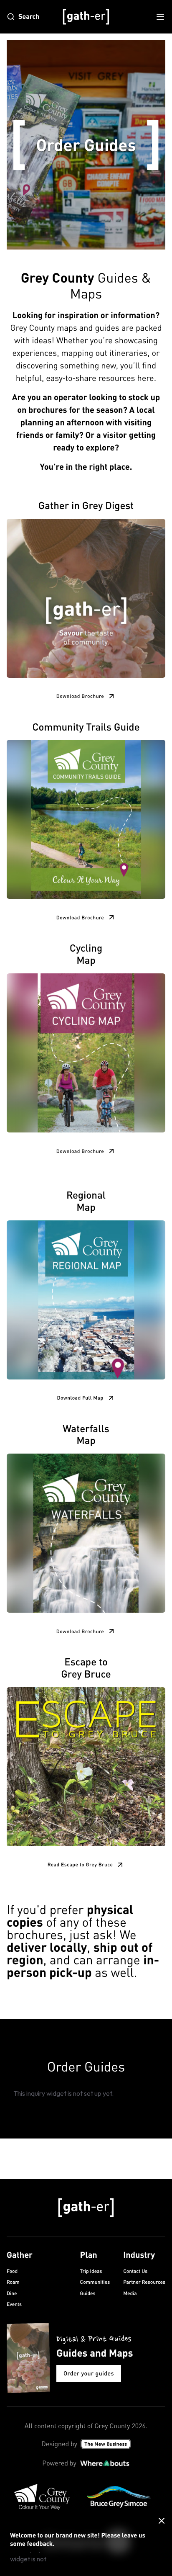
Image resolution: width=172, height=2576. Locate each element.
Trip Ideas (91, 2271)
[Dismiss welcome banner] (162, 2521)
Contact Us (135, 2271)
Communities (95, 2282)
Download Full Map (80, 1398)
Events (14, 2304)
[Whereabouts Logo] (105, 2463)
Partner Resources (144, 2282)
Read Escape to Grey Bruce (80, 1864)
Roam (13, 2282)
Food (12, 2271)
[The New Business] (106, 2444)
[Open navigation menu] (160, 17)
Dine (12, 2293)
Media (130, 2293)
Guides (88, 2293)
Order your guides (89, 2373)
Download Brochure (80, 696)
